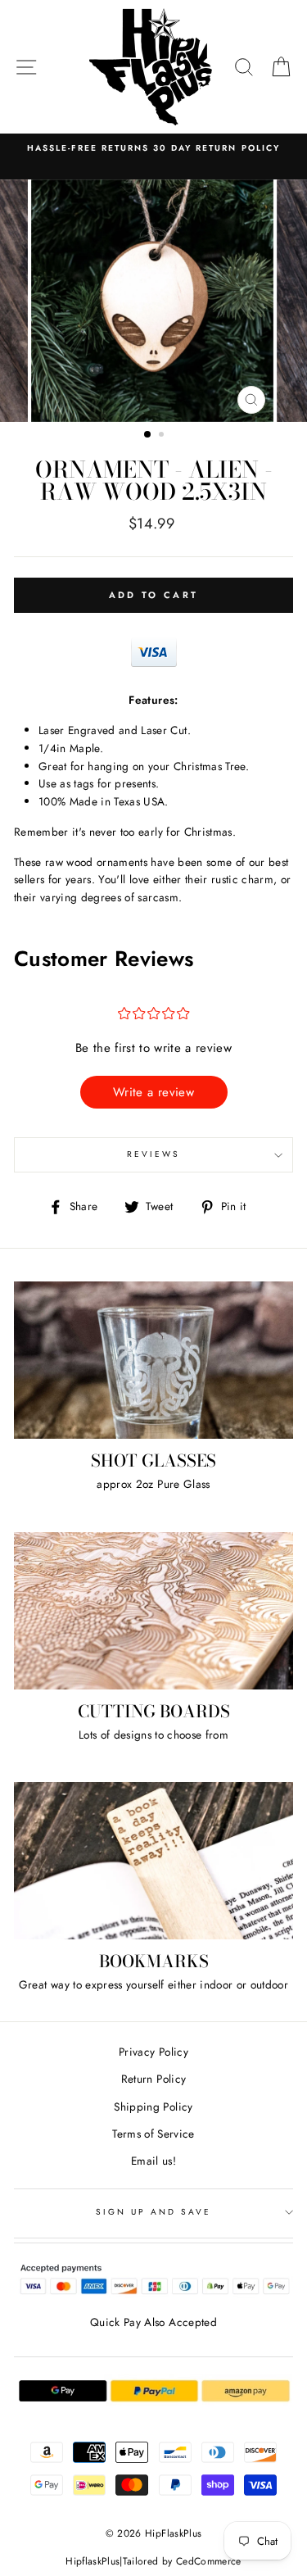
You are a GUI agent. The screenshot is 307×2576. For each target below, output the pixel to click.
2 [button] (163, 436)
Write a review (153, 1092)
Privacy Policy (153, 2052)
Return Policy (153, 2079)
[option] (154, 301)
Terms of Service (153, 2134)
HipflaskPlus (93, 2561)
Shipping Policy (153, 2107)
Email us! (153, 2161)
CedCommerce (209, 2561)
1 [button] (148, 435)
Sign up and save (154, 2212)
